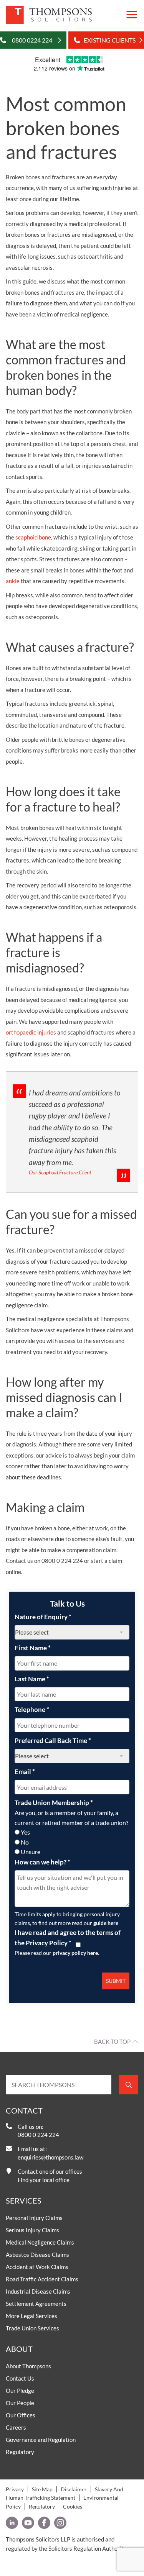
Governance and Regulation (41, 2440)
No (25, 1842)
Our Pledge (20, 2391)
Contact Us (20, 2378)
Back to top (112, 2041)
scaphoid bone (33, 537)
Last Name (32, 1679)
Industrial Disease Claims (38, 2291)
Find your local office (44, 2180)
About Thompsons (28, 2366)
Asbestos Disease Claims (37, 2255)
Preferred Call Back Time (53, 1741)
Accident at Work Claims (37, 2267)
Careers (16, 2427)
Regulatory (20, 2452)
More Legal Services (31, 2316)
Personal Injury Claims (34, 2218)
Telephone (32, 1709)
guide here (106, 1923)
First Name (33, 1648)
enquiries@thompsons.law (50, 2157)
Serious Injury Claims (32, 2230)
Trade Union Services (32, 2328)
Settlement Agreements (36, 2304)
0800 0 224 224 (38, 2135)
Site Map (42, 2489)
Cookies (73, 2506)
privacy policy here (75, 1953)
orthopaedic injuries (31, 1032)
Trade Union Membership (54, 1803)
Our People (20, 2403)
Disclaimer (74, 2489)
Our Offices (21, 2415)
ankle (13, 581)
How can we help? (42, 1862)
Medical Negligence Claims (40, 2242)
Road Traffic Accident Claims (42, 2279)
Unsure (31, 1852)
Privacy (15, 2489)
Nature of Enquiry (43, 1617)
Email (25, 1772)
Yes (25, 1832)
